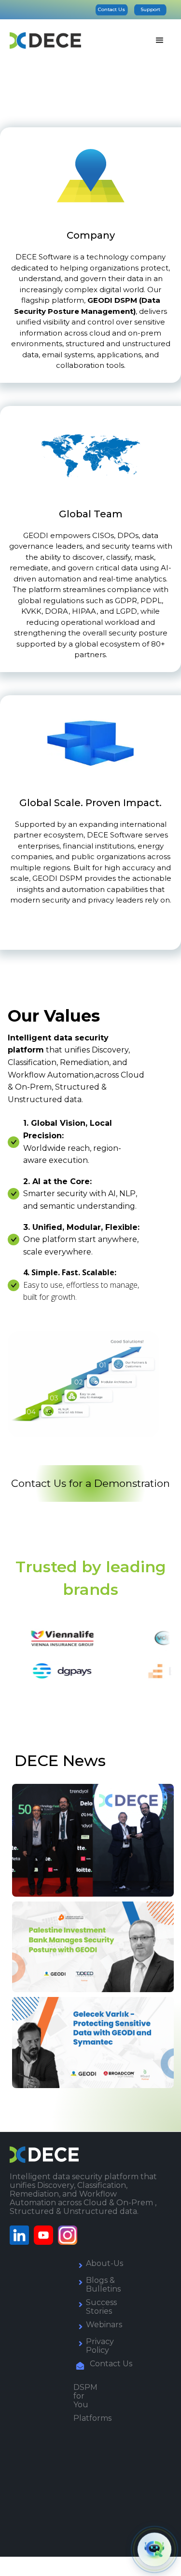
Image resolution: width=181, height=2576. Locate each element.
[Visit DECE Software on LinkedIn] (22, 2235)
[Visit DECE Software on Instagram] (70, 2235)
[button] (160, 40)
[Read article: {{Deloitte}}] (93, 1843)
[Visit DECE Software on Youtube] (46, 2235)
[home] (45, 40)
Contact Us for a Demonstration (90, 1483)
